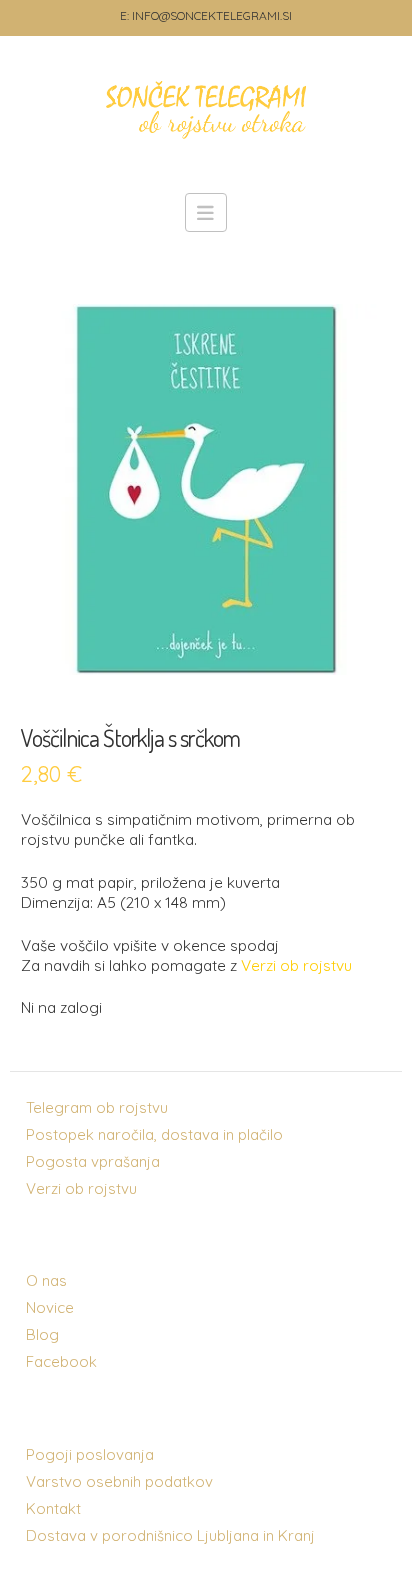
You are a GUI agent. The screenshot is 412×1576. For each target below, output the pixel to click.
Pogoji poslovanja (90, 1454)
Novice (50, 1307)
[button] (206, 212)
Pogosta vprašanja (93, 1161)
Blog (42, 1334)
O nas (46, 1280)
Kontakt (53, 1508)
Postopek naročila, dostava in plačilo (154, 1134)
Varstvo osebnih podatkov (119, 1481)
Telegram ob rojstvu (97, 1107)
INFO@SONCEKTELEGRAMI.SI (212, 15)
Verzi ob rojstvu (81, 1188)
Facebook (61, 1361)
